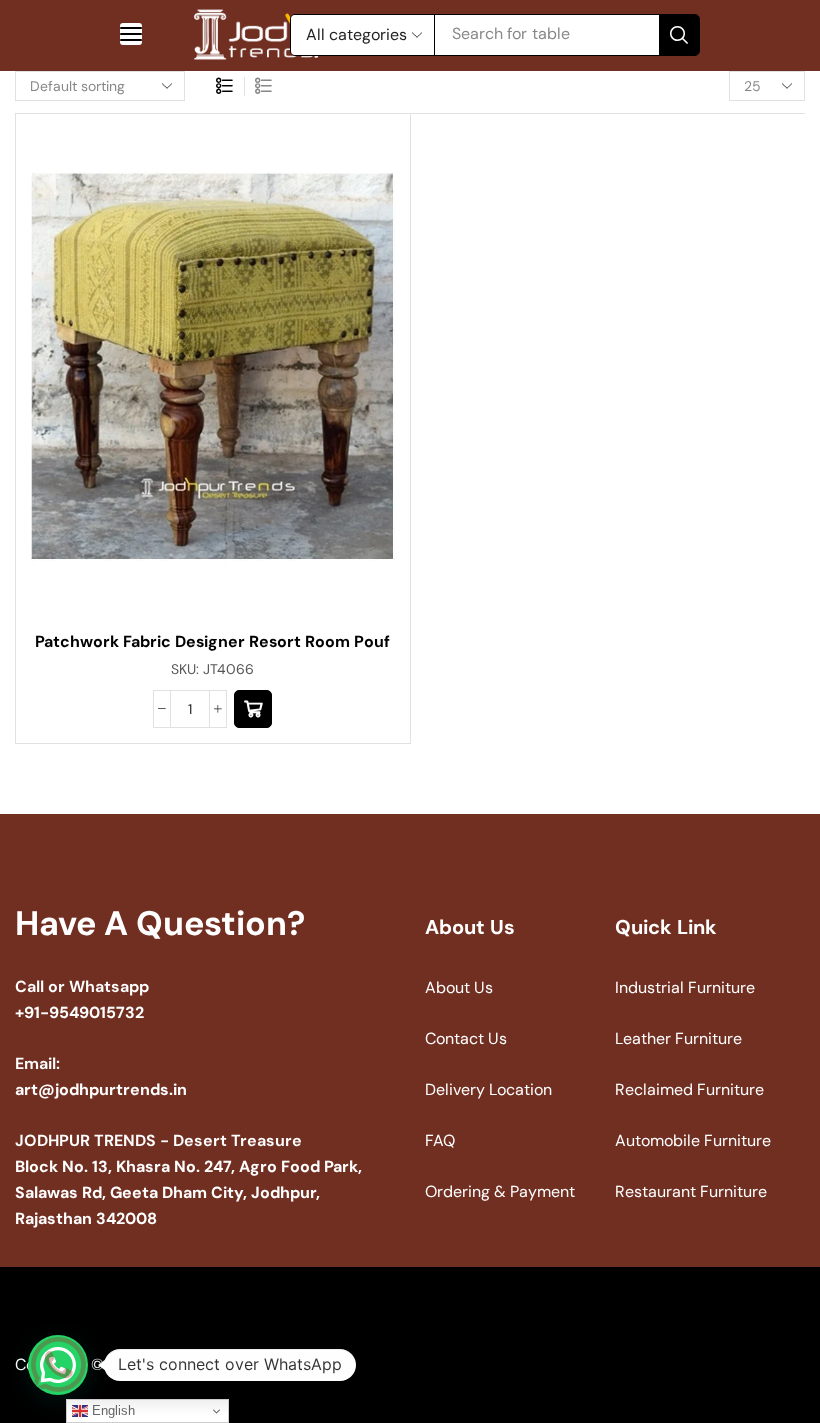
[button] (131, 34)
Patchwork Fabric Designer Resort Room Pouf (212, 641)
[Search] (679, 35)
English (111, 1410)
